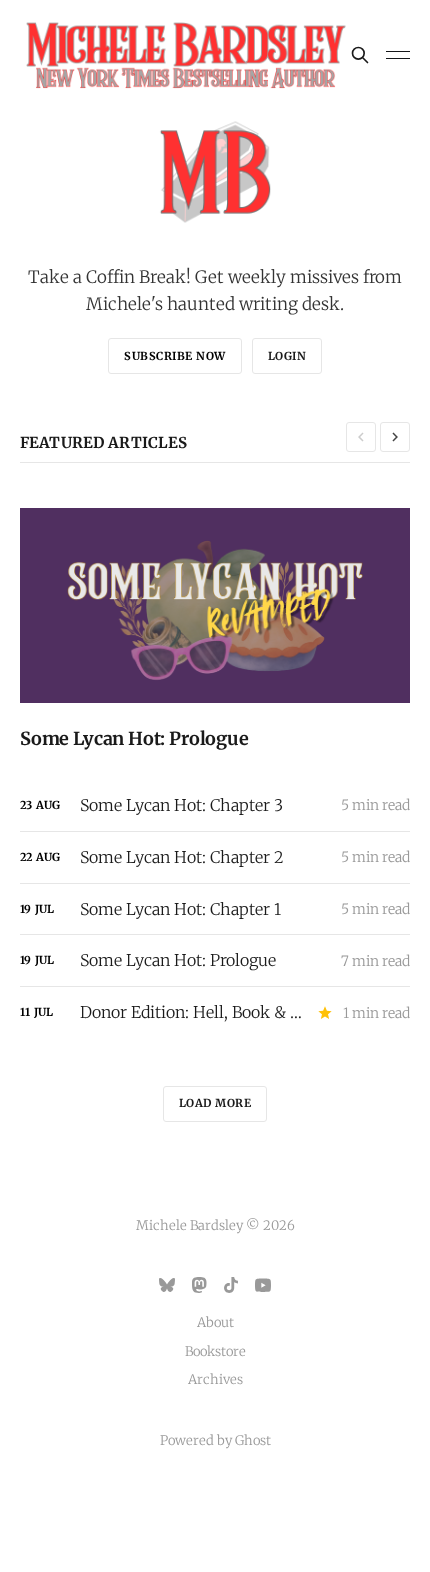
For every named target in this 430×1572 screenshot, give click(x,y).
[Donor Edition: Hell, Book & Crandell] (215, 1012)
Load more (215, 1103)
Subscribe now (175, 356)
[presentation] (361, 437)
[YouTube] (263, 1285)
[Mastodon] (199, 1285)
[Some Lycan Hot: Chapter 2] (215, 857)
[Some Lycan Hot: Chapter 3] (215, 805)
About (215, 1322)
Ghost (253, 1440)
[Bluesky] (167, 1285)
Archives (215, 1379)
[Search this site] (360, 55)
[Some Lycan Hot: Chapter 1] (215, 909)
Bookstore (215, 1351)
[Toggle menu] (398, 55)
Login (287, 356)
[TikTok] (231, 1285)
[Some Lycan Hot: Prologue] (215, 629)
